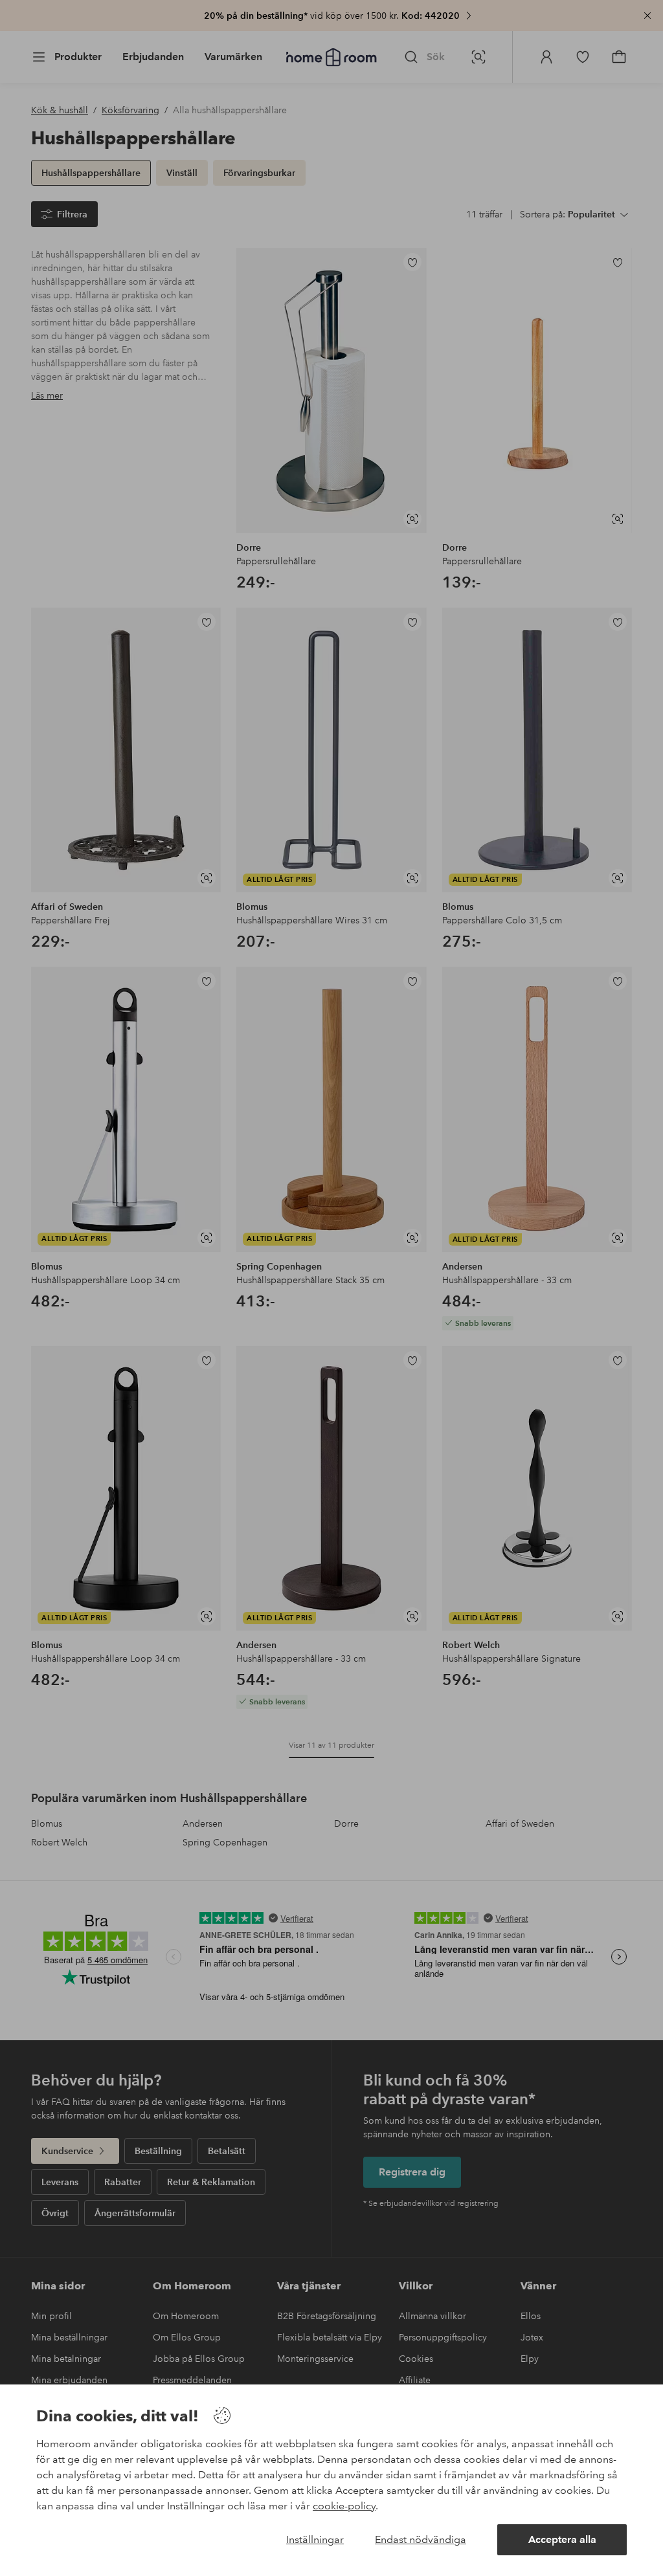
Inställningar (315, 2539)
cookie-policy (344, 2506)
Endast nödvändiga (421, 2539)
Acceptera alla (562, 2539)
